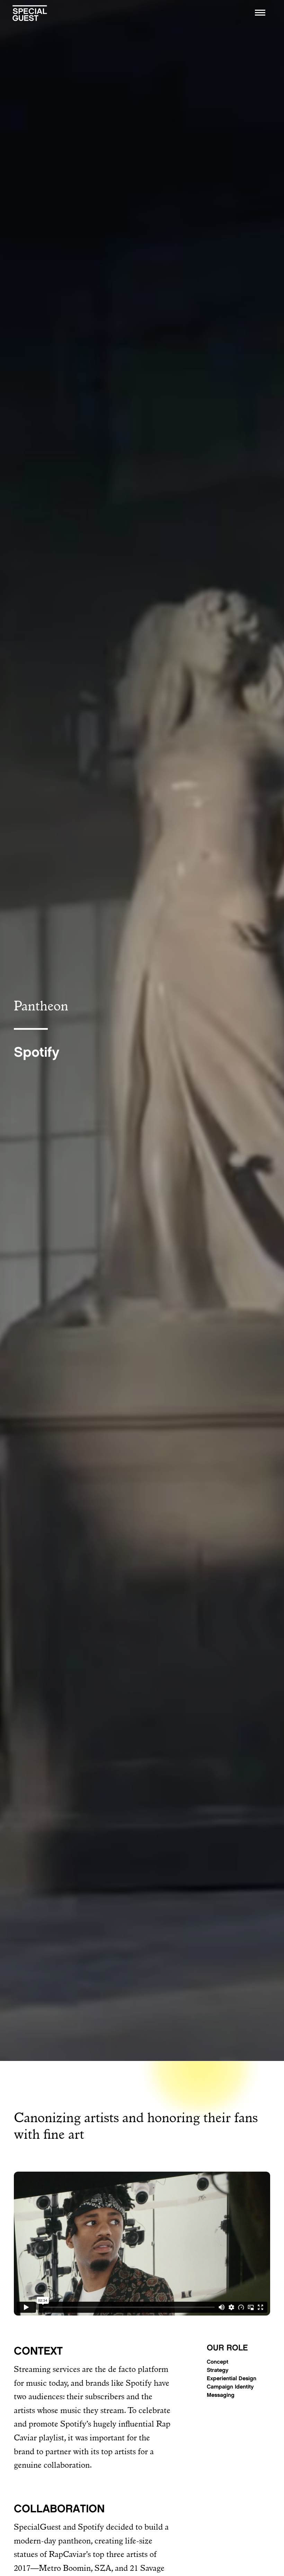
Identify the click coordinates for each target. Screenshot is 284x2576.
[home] (30, 12)
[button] (260, 12)
